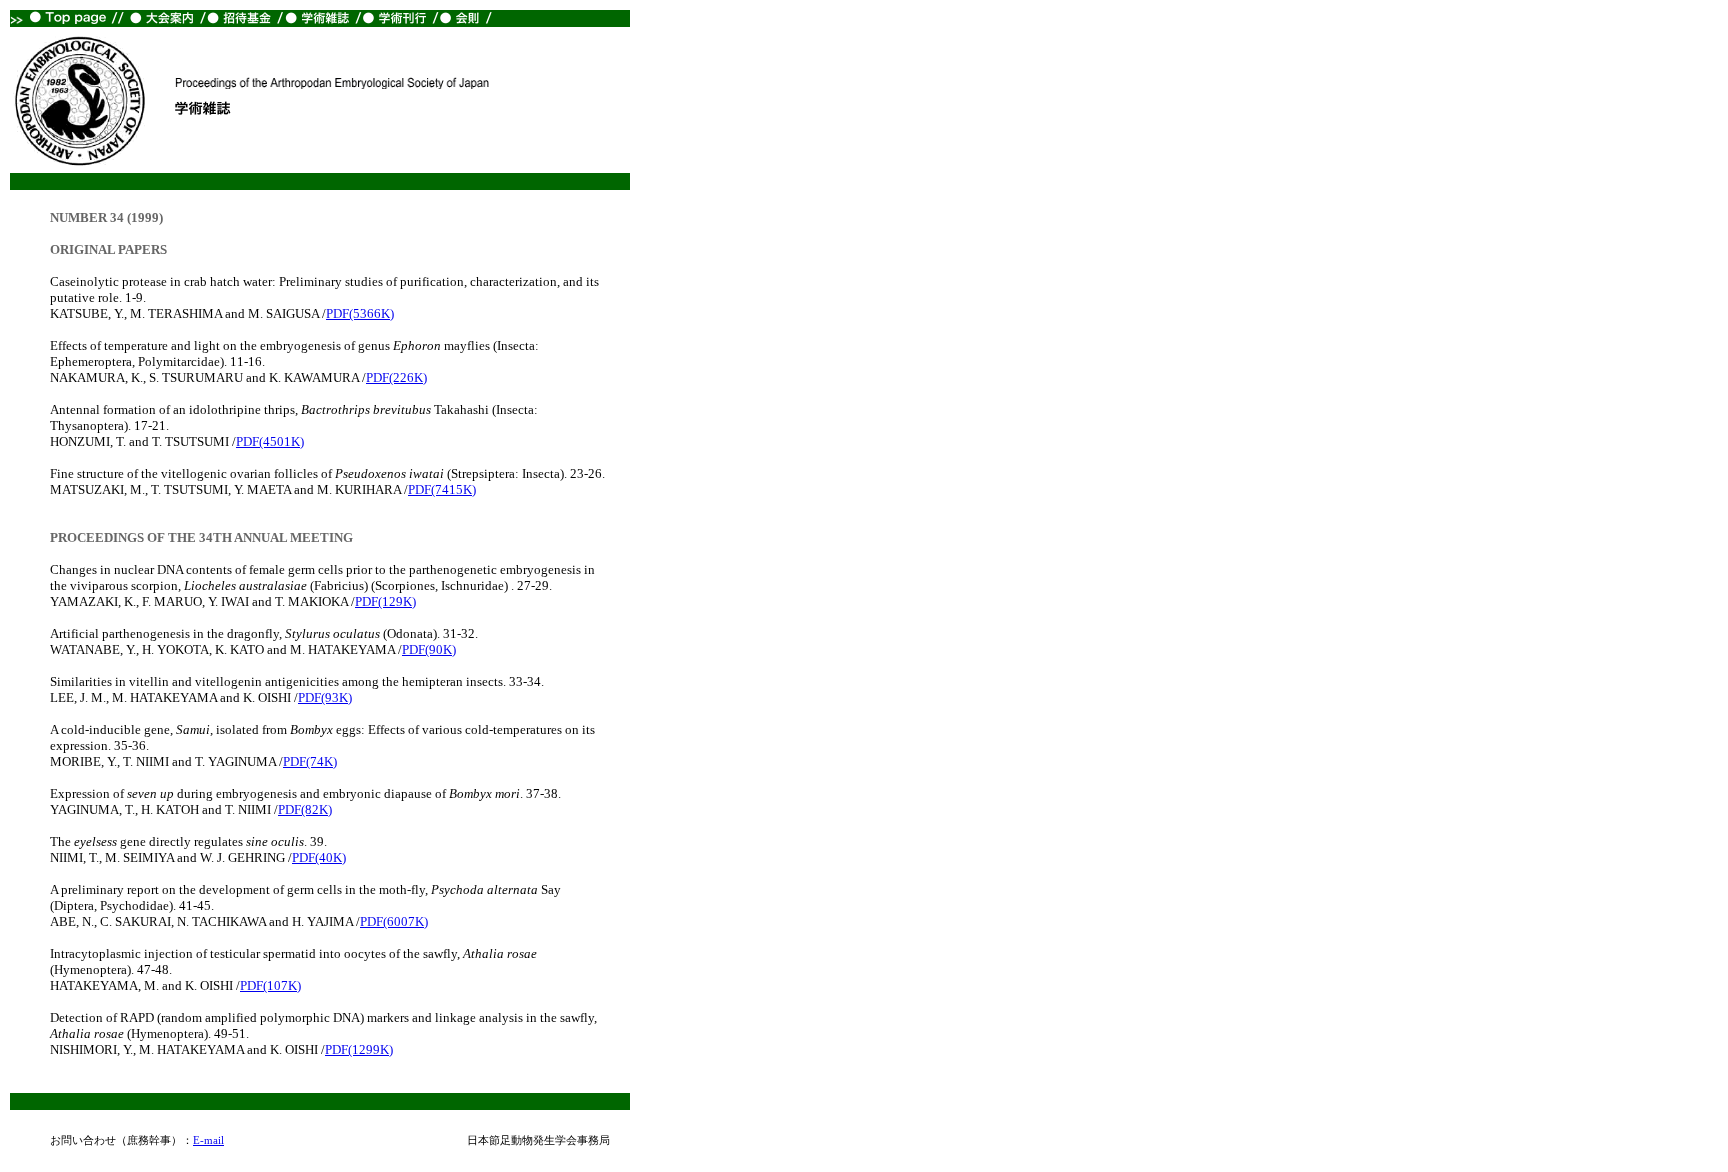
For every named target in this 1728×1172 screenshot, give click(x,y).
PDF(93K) (325, 697)
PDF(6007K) (394, 921)
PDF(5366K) (360, 313)
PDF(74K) (310, 761)
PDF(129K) (385, 601)
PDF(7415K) (442, 489)
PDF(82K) (305, 809)
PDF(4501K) (270, 441)
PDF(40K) (319, 857)
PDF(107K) (270, 985)
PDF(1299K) (359, 1049)
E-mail (208, 1140)
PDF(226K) (396, 377)
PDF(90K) (429, 649)
